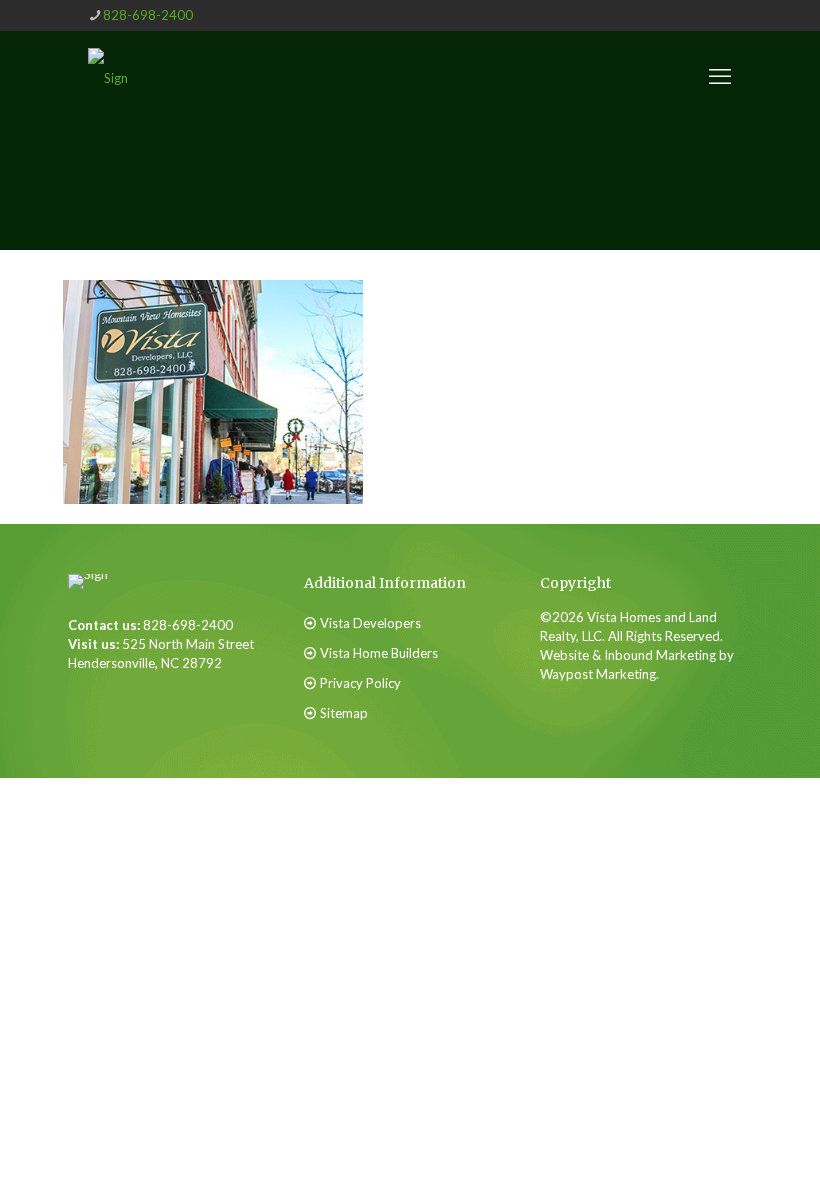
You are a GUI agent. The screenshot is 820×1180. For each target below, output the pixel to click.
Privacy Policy (360, 683)
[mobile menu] (720, 76)
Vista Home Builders (379, 653)
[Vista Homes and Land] (108, 76)
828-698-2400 (148, 15)
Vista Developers (370, 623)
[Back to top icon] (704, 1129)
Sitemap (344, 713)
